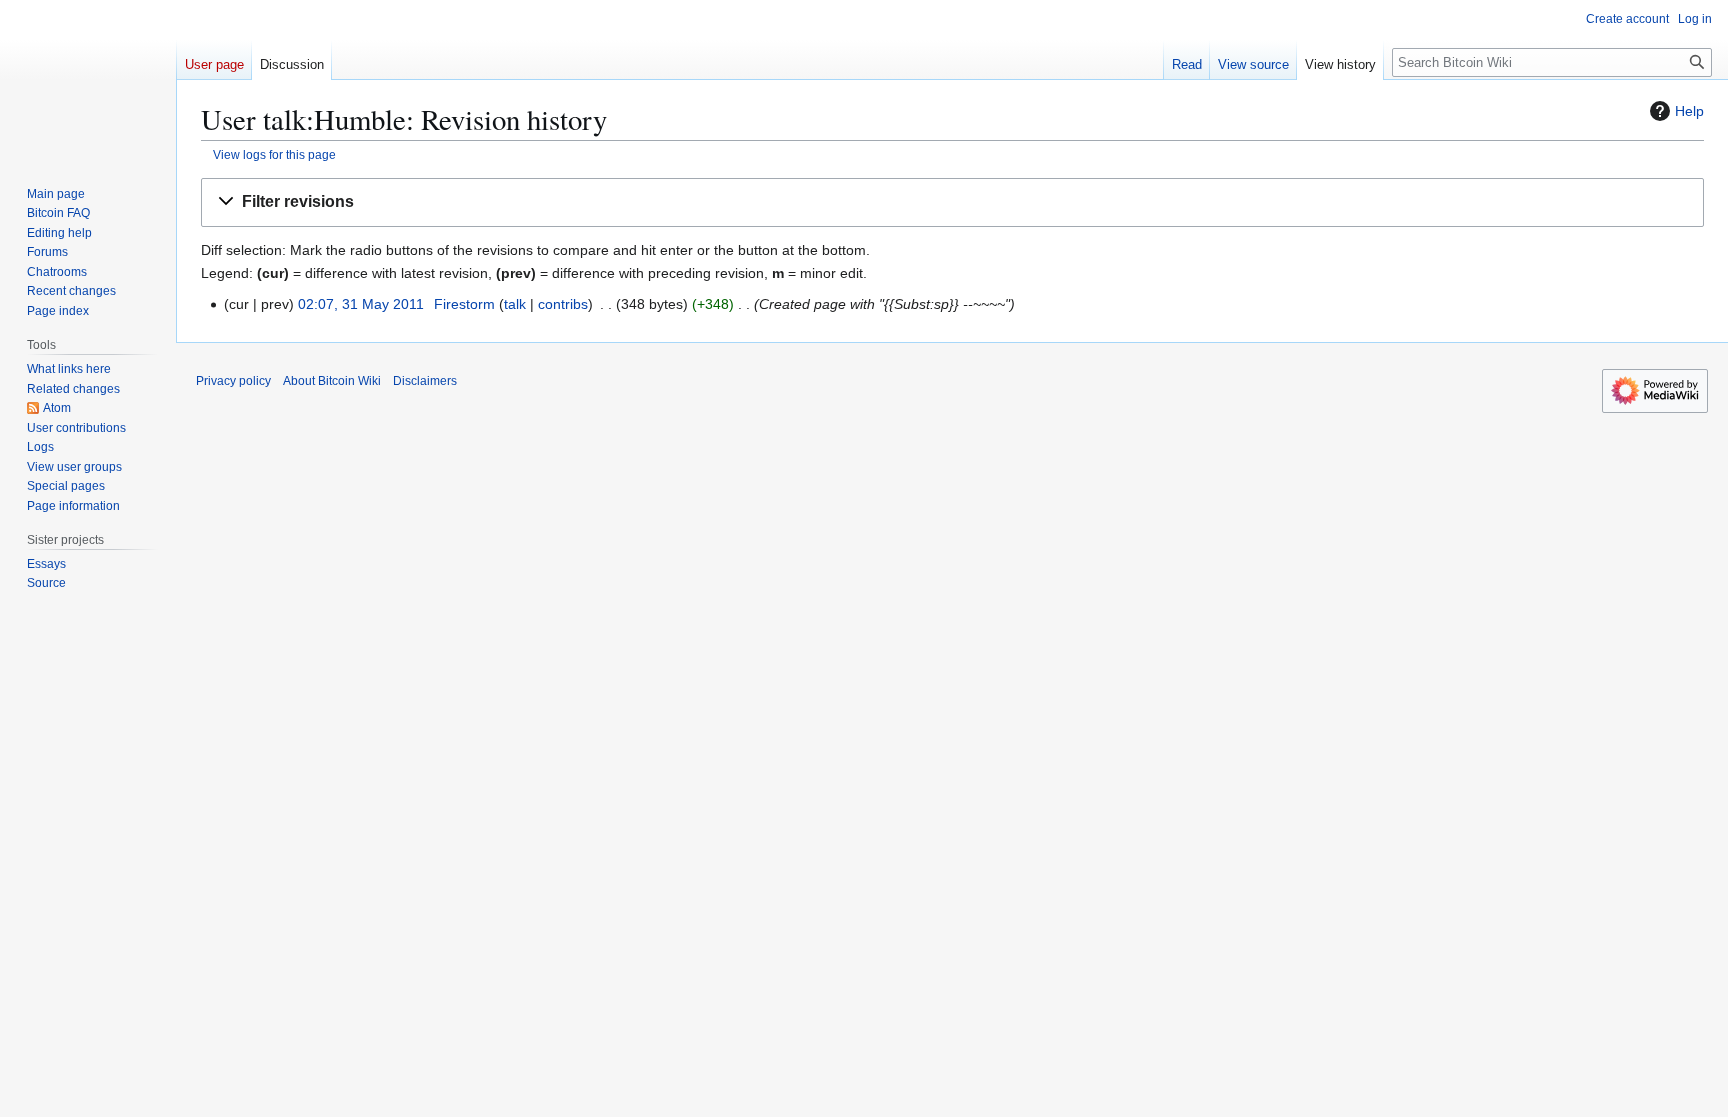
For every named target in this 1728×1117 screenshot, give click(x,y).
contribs (563, 304)
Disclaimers (425, 381)
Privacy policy (233, 381)
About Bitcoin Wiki (332, 381)
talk (515, 304)
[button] (952, 202)
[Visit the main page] (88, 80)
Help (1689, 111)
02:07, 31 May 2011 (361, 304)
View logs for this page (274, 154)
